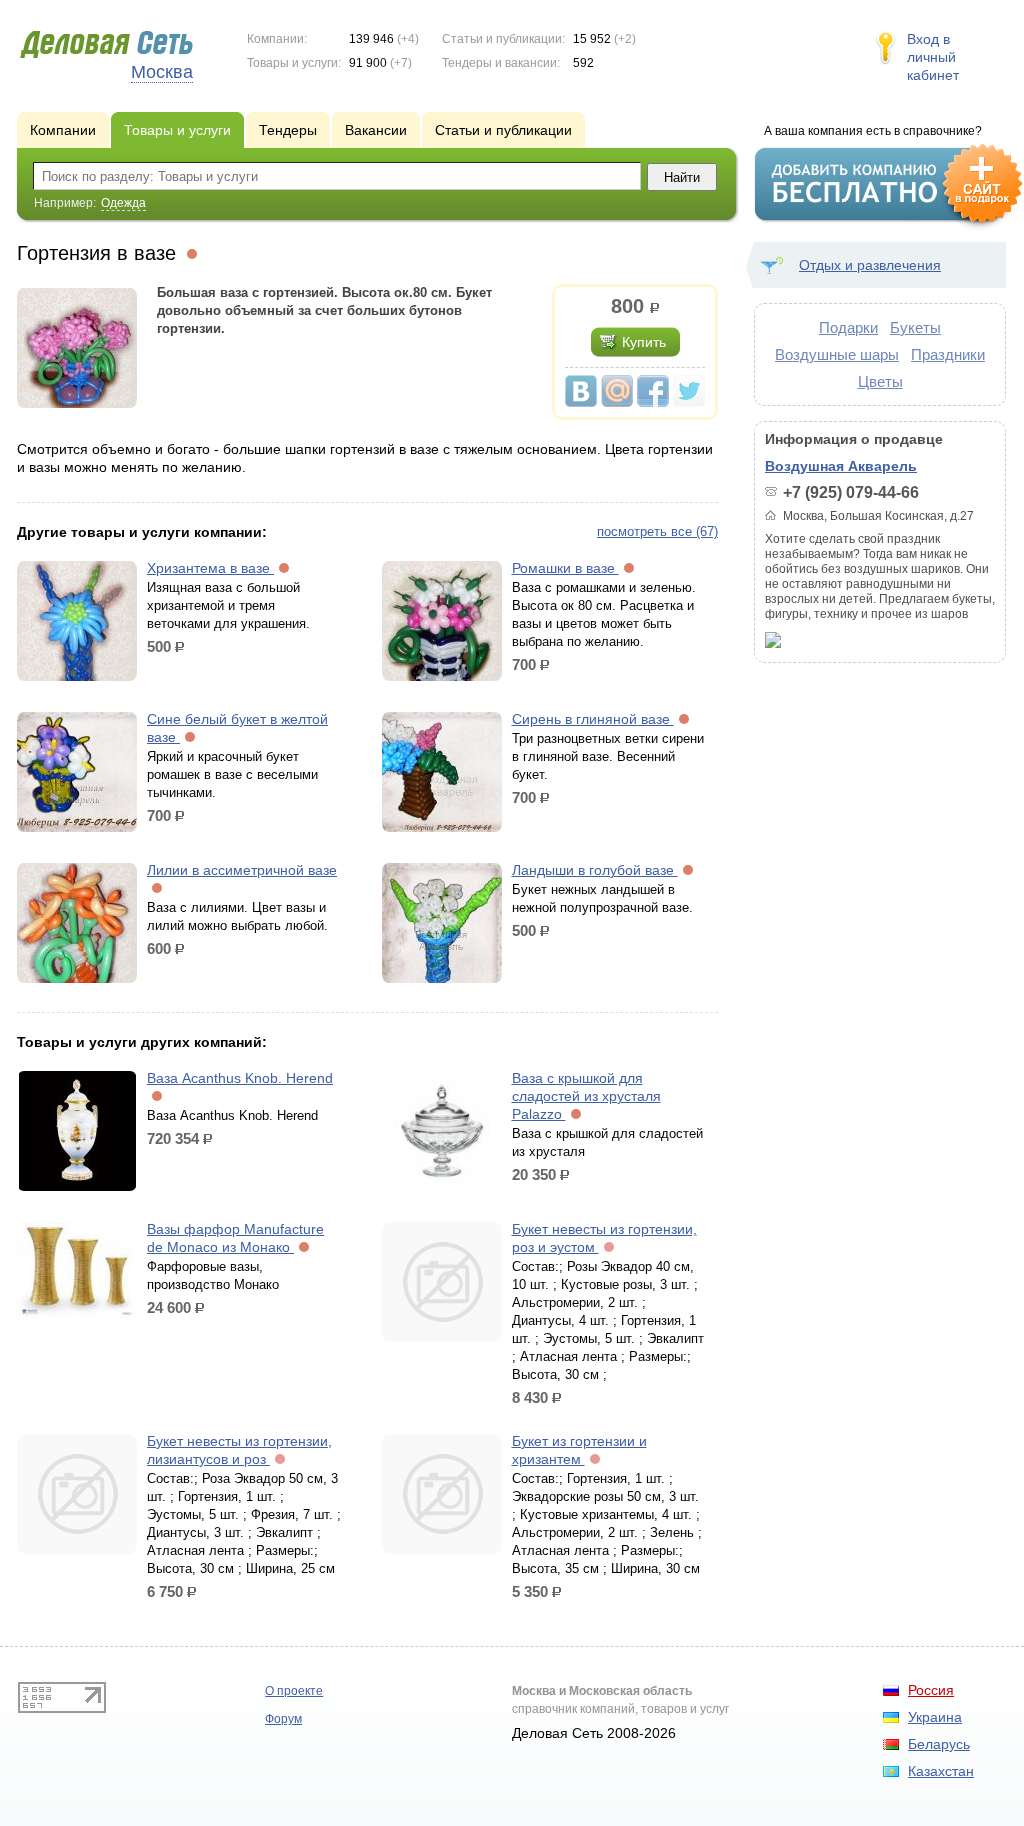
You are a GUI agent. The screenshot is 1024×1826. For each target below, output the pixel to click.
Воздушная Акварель (841, 466)
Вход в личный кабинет (933, 57)
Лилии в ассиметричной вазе (242, 870)
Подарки (848, 327)
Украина (935, 1717)
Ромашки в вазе (565, 568)
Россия (931, 1690)
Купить (644, 342)
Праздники (948, 354)
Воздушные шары (837, 354)
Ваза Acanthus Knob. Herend (240, 1078)
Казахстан (941, 1771)
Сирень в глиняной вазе (593, 719)
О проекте (294, 1691)
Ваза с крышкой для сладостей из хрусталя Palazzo (586, 1096)
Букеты (915, 327)
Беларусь (939, 1744)
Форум (283, 1719)
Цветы (880, 381)
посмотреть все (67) (657, 531)
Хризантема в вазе (210, 568)
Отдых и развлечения (870, 265)
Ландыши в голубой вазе (595, 870)
